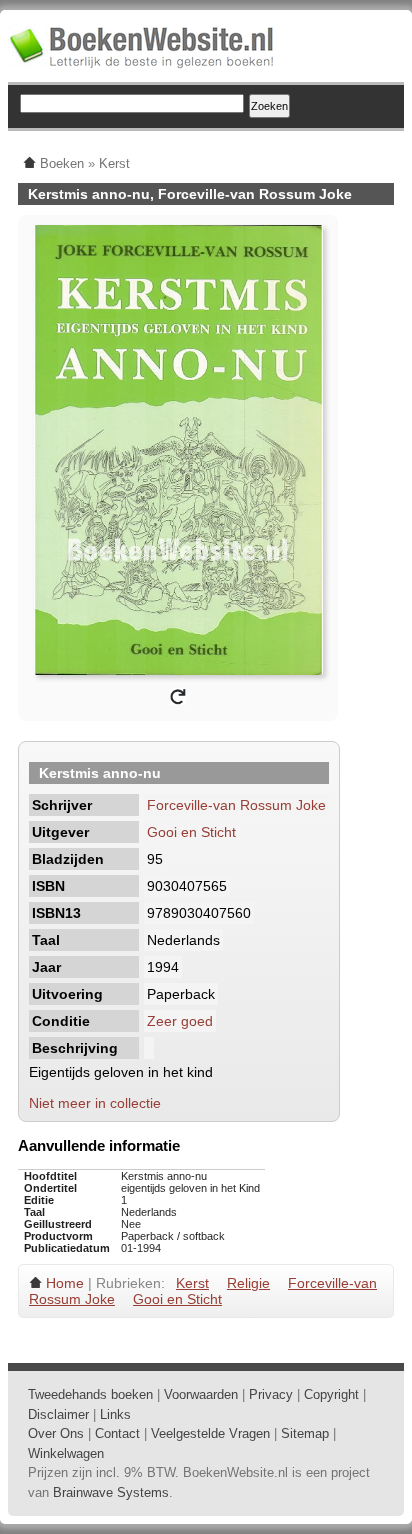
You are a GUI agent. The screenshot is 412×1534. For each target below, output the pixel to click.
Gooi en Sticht (191, 832)
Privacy (271, 1394)
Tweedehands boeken (90, 1394)
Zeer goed (180, 1021)
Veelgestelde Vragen (210, 1433)
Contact (117, 1433)
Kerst (192, 1283)
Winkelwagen (66, 1453)
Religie (248, 1283)
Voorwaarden (201, 1394)
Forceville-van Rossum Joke (236, 805)
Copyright (331, 1394)
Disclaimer (58, 1414)
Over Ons (56, 1433)
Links (115, 1414)
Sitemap (305, 1433)
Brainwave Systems (111, 1492)
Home (65, 1283)
